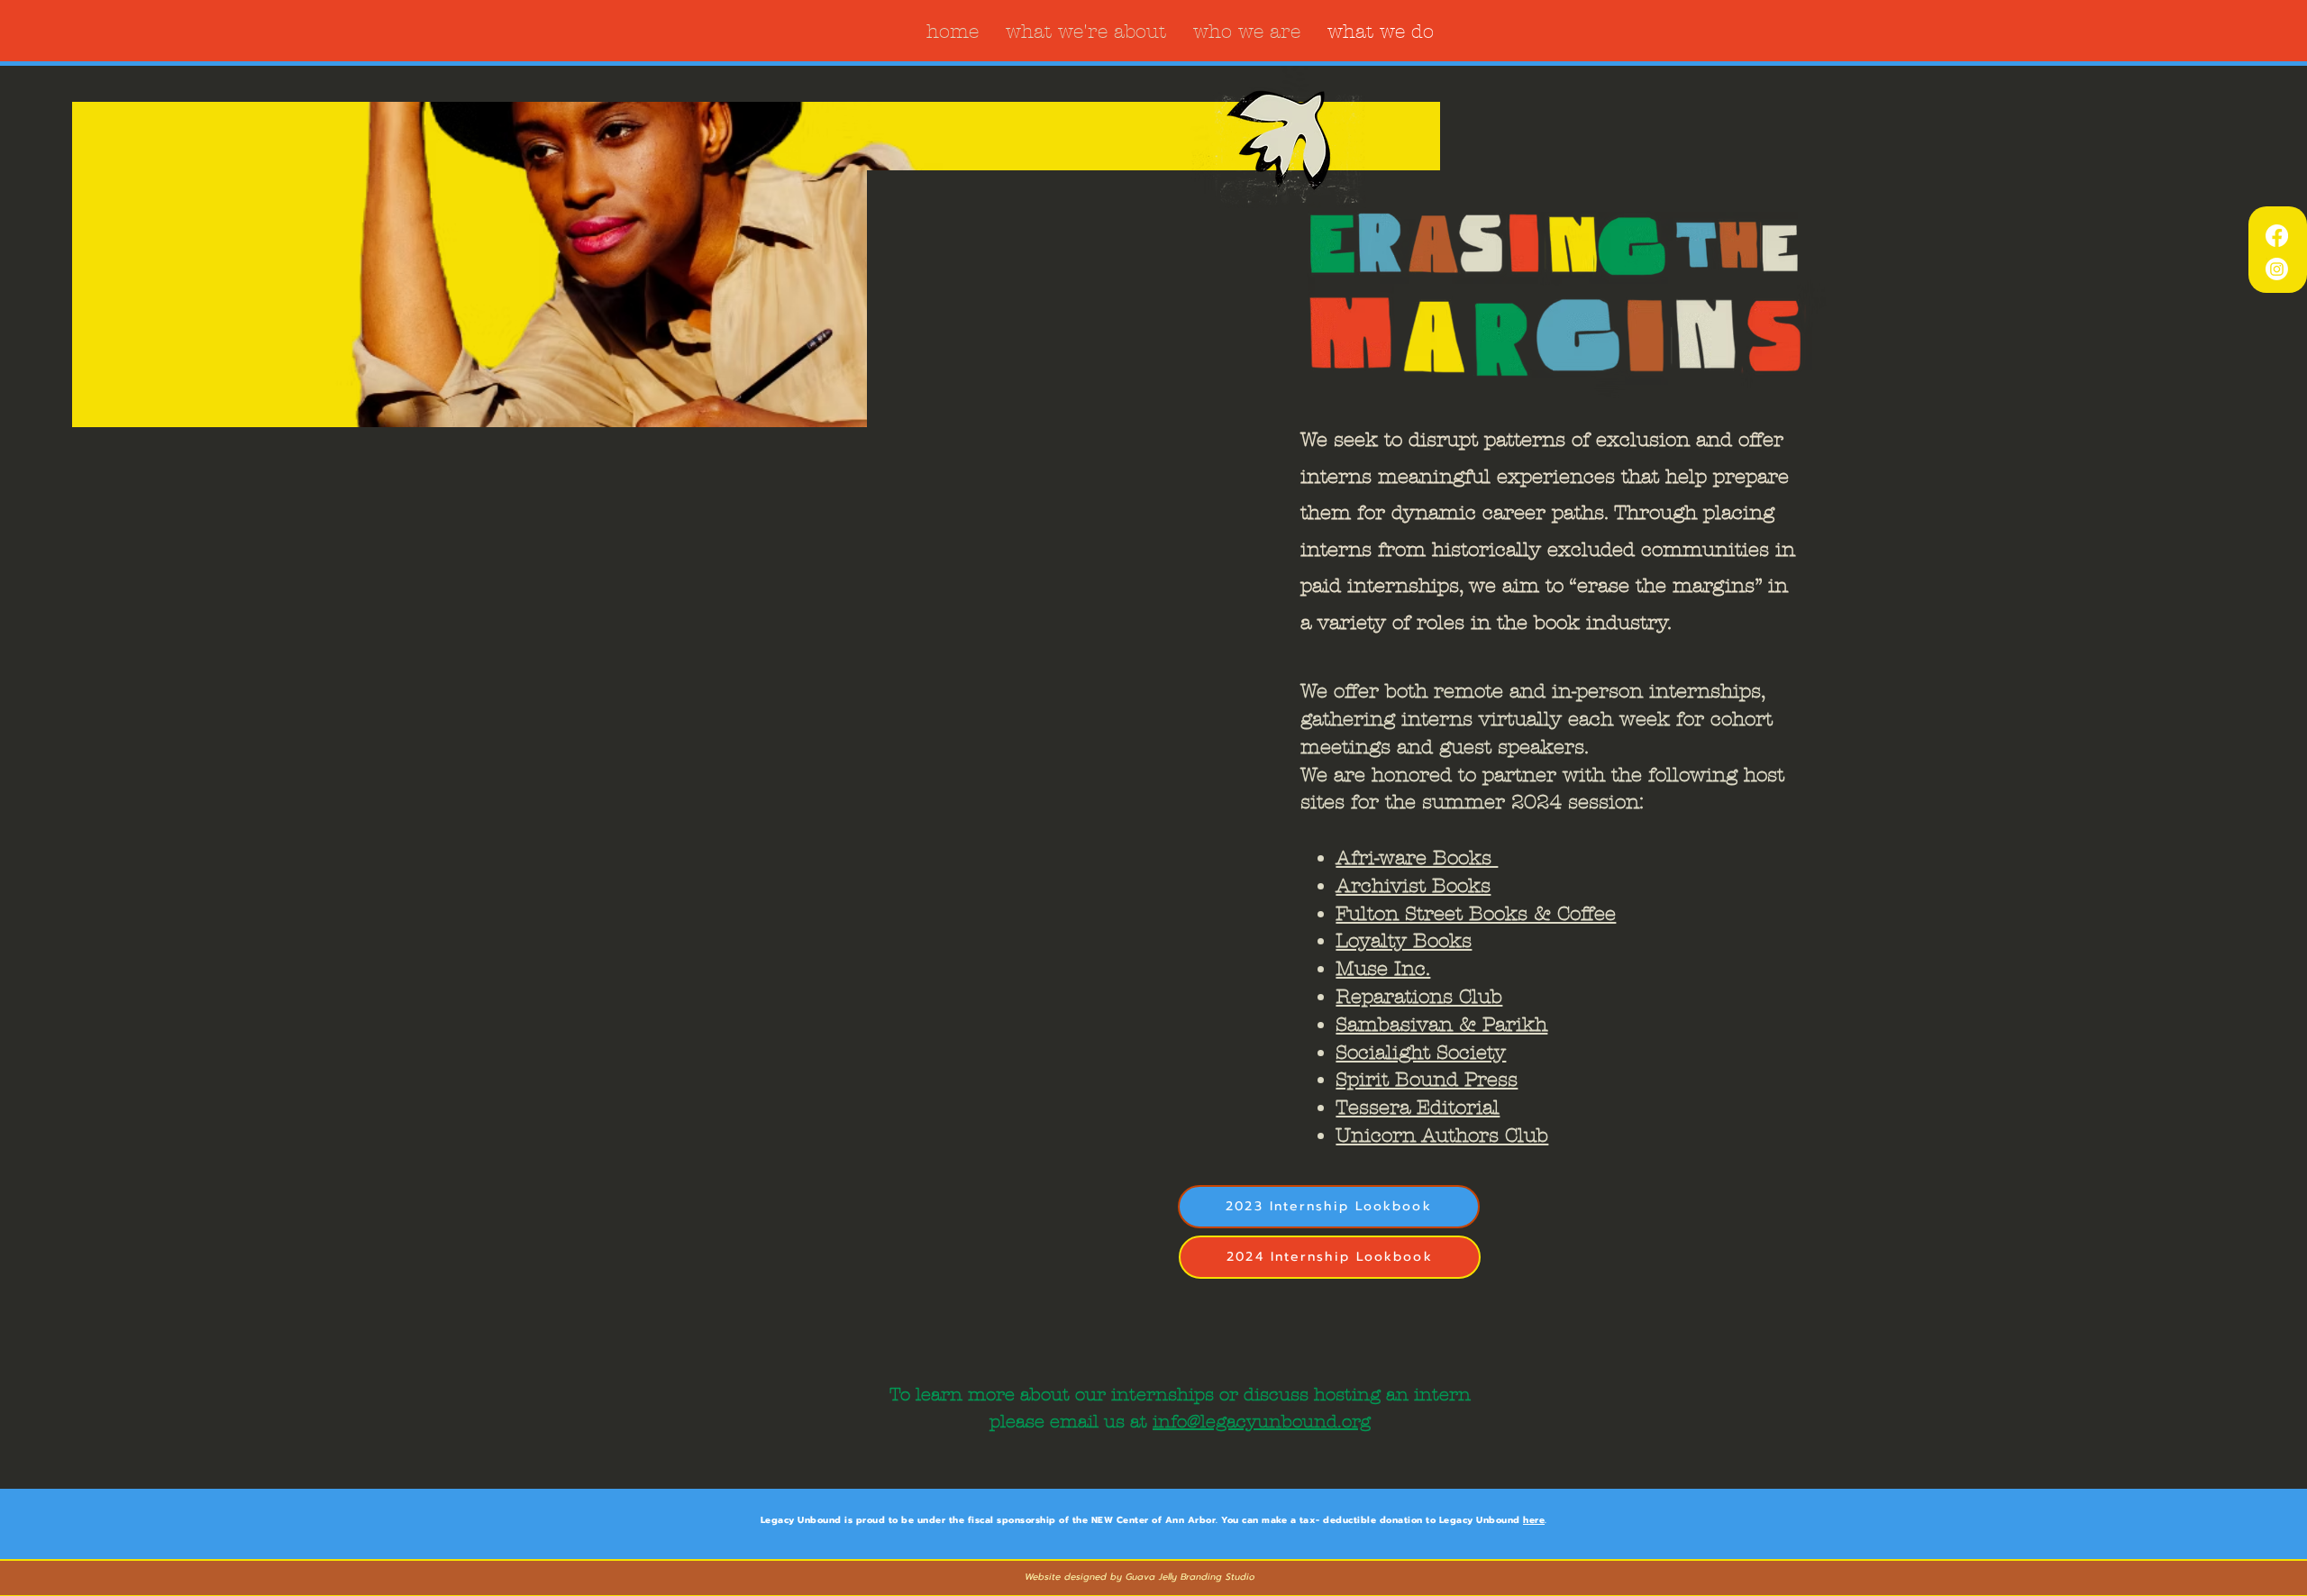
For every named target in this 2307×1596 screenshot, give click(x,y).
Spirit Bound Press (1427, 1080)
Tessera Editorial (1418, 1108)
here (1534, 1520)
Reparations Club (1419, 997)
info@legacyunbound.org (1262, 1422)
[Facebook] (2277, 236)
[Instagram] (2277, 269)
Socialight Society (1421, 1053)
